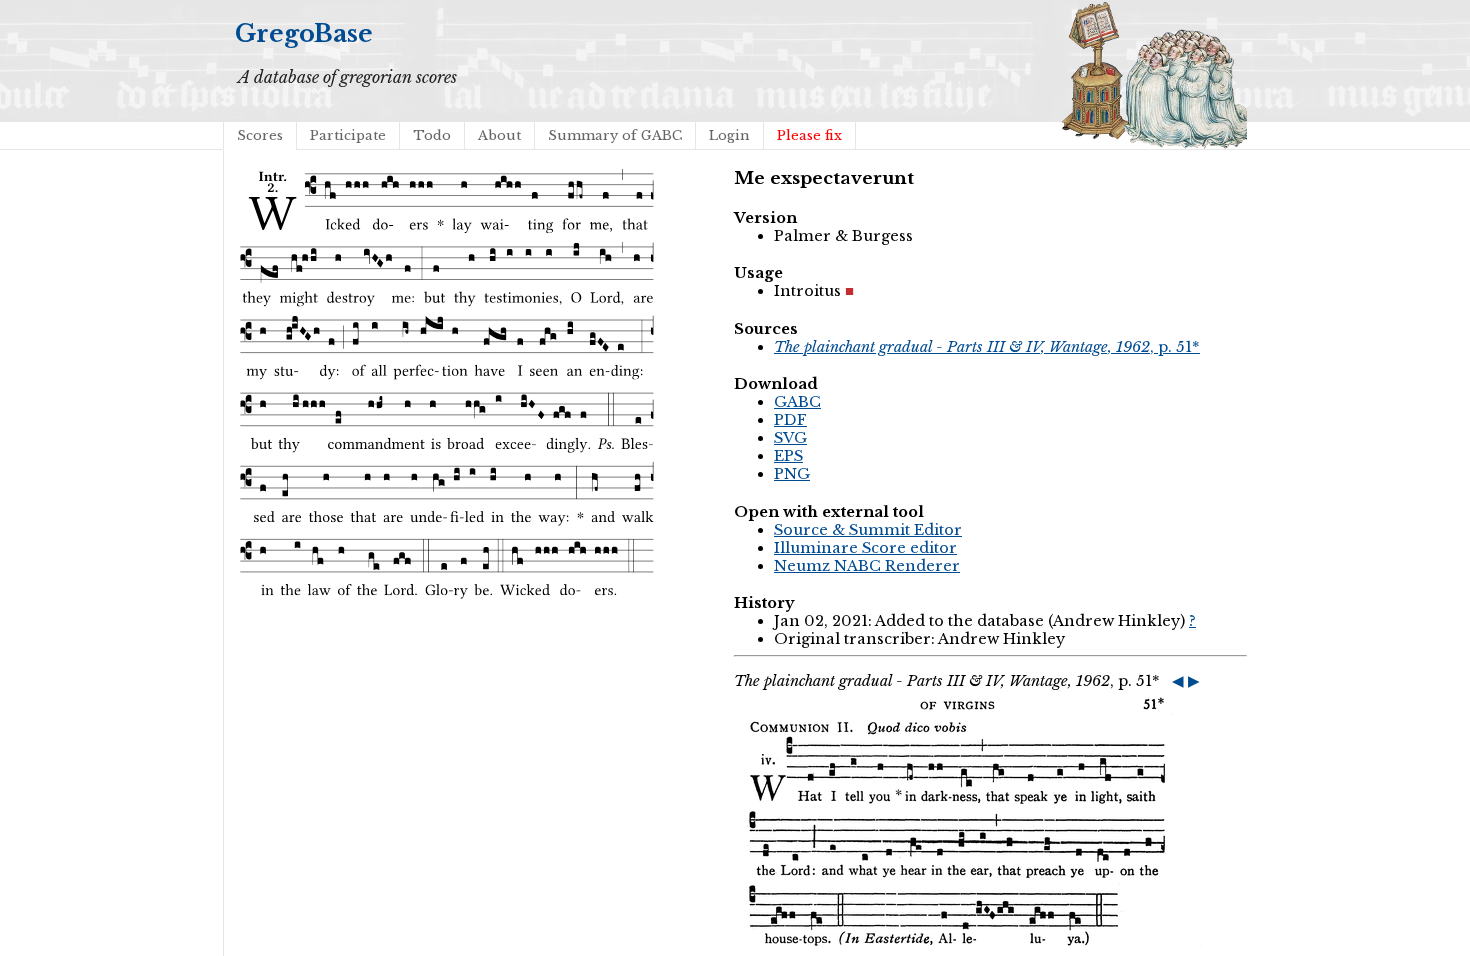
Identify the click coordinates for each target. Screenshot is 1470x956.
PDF (790, 420)
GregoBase (304, 33)
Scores (260, 135)
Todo (432, 135)
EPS (788, 456)
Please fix (809, 135)
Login (729, 135)
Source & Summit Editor (868, 530)
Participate (348, 135)
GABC (797, 402)
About (499, 135)
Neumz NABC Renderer (867, 566)
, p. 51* (987, 347)
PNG (792, 474)
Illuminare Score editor (865, 548)
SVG (790, 438)
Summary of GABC (615, 135)
